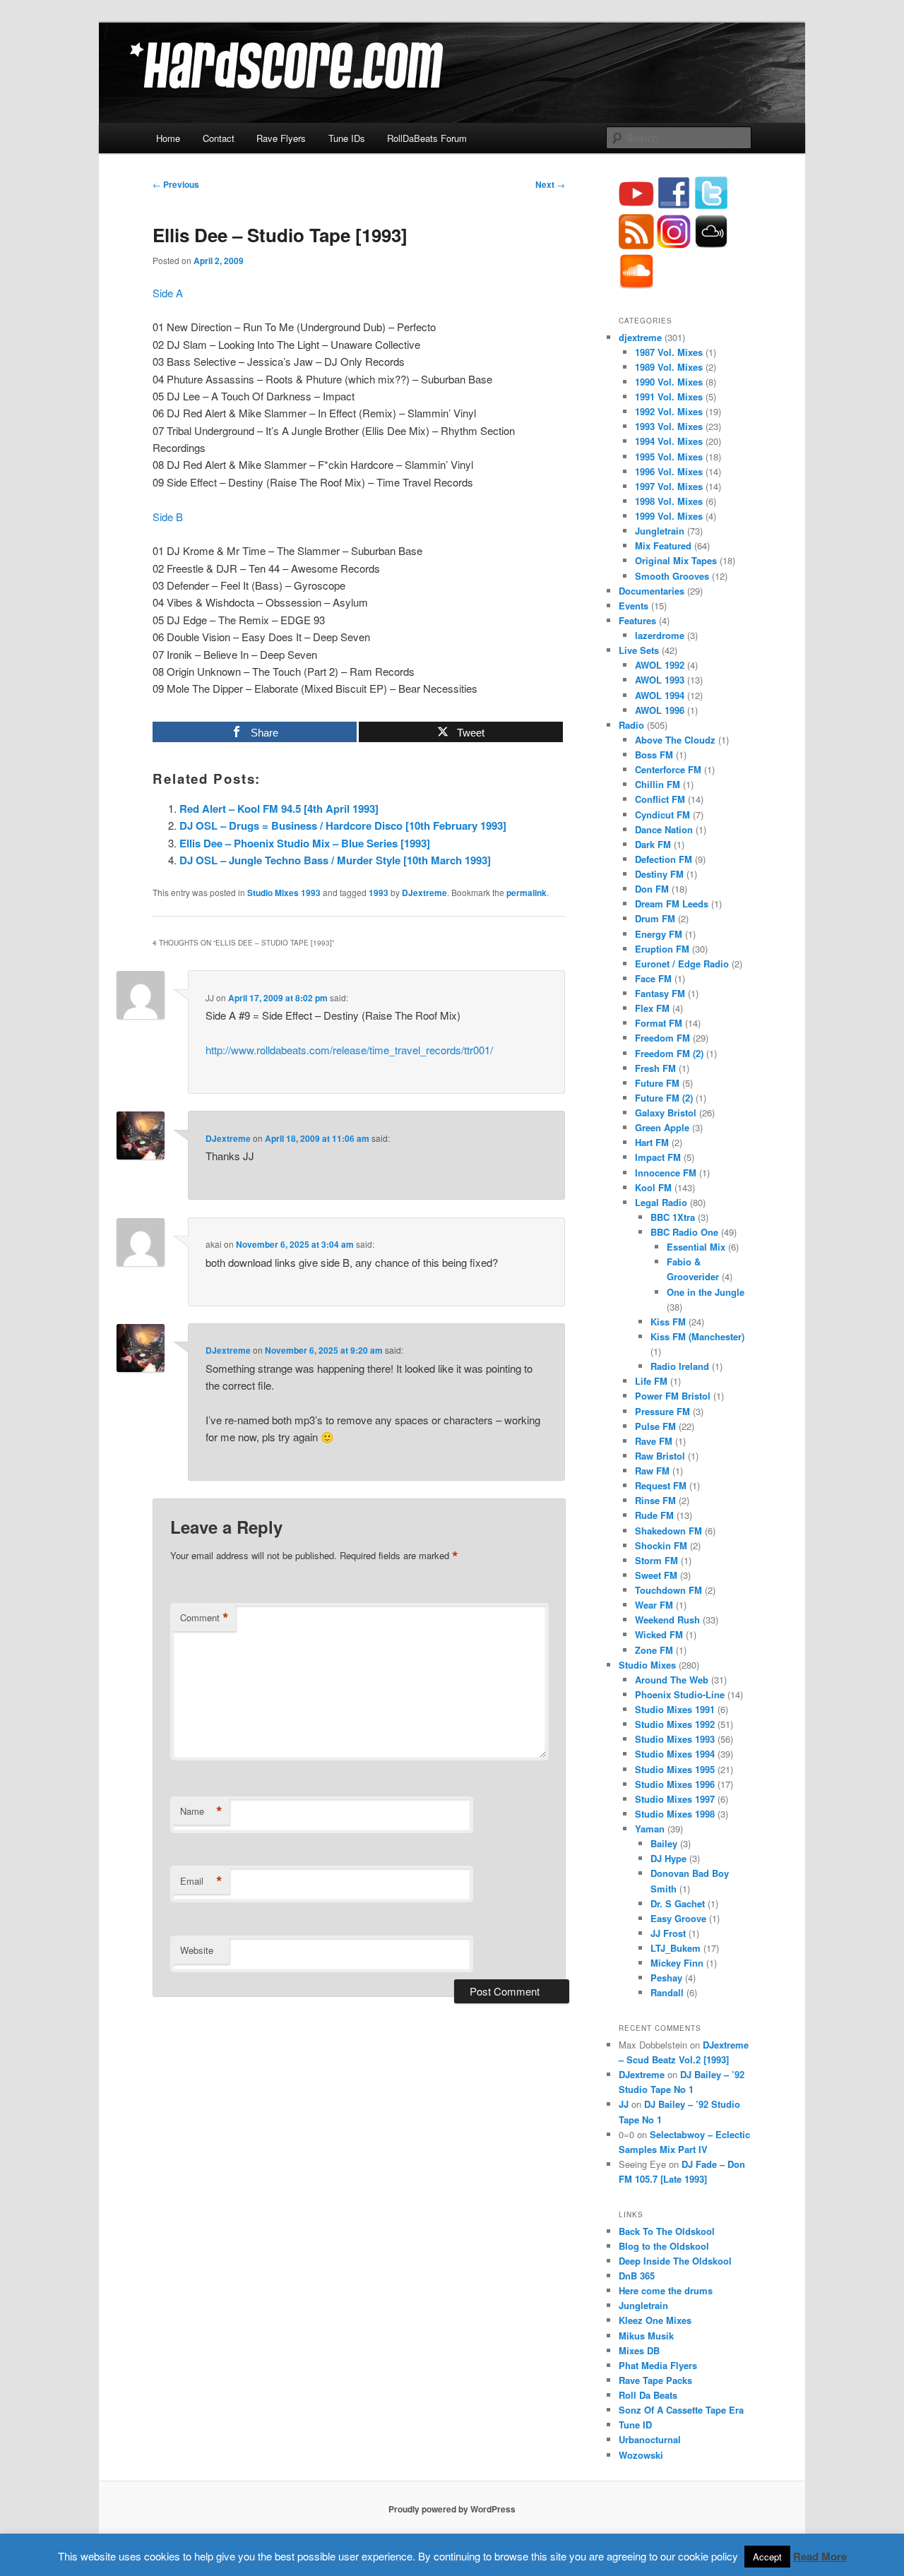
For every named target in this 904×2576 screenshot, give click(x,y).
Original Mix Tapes (676, 560)
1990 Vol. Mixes (669, 382)
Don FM (652, 889)
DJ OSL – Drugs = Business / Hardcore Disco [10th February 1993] (343, 825)
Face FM (653, 978)
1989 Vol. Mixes (669, 367)
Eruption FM (662, 949)
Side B (169, 517)
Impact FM (658, 1157)
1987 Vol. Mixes (669, 352)
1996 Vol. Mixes (669, 471)
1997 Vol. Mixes (669, 486)
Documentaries (652, 591)
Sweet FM (656, 1575)
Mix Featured (663, 545)
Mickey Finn (677, 1963)
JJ (624, 2104)
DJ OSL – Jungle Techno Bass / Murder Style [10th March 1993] (335, 860)
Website (197, 1950)
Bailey (664, 1843)
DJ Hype (668, 1858)
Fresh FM (655, 1068)
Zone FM (654, 1650)
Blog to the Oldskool (664, 2246)
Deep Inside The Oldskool (675, 2261)
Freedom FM (662, 1038)
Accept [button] (767, 2557)
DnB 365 (637, 2276)
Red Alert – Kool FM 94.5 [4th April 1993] (279, 809)
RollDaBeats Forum (427, 138)
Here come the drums (666, 2290)
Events (634, 606)
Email (201, 1881)
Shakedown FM (668, 1531)
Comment (204, 1618)
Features (637, 620)
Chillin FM (658, 784)
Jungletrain (660, 531)
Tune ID (635, 2425)
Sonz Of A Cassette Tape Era (681, 2410)
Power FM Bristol (673, 1396)
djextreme (640, 337)
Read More (820, 2556)
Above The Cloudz (675, 740)
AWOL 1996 (660, 710)
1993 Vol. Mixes (669, 426)
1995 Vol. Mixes (669, 457)
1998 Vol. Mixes (669, 501)
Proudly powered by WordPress (452, 2509)
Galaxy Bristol (666, 1113)
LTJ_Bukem (676, 1948)
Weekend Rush (667, 1620)
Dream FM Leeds (672, 904)
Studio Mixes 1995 (675, 1769)
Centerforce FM (668, 769)
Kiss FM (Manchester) (697, 1336)
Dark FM (653, 844)
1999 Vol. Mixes (669, 516)
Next (550, 184)
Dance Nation (664, 829)
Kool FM (653, 1187)
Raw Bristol (660, 1456)
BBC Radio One (684, 1232)
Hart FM (652, 1142)
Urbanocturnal (650, 2439)
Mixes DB (639, 2350)
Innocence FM (666, 1173)
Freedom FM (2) (669, 1053)
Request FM (661, 1485)
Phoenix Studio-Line (680, 1694)
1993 (379, 893)
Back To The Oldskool (667, 2231)
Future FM (657, 1083)
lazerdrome (660, 635)
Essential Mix (696, 1247)
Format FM (659, 1023)
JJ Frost (668, 1933)
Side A (169, 293)
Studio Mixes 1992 (675, 1724)
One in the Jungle (706, 1292)
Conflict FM (660, 799)
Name (201, 1811)
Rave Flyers (281, 138)
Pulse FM (655, 1426)
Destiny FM (659, 874)
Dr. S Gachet (678, 1903)
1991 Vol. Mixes (669, 396)
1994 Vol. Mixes (669, 441)
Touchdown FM (668, 1590)
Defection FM (664, 859)
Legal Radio (661, 1202)
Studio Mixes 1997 (675, 1799)
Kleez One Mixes (655, 2320)
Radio (631, 725)
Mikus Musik (646, 2336)
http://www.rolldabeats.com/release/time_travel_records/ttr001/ (349, 1050)
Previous (176, 184)
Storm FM (656, 1560)
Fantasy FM (660, 993)
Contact (219, 138)
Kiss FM (668, 1322)
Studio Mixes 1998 (675, 1814)
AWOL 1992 (660, 665)
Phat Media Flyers (658, 2365)
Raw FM (652, 1471)
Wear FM (654, 1605)
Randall (667, 1992)
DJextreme (424, 893)
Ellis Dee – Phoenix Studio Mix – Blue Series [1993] (305, 843)
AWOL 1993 (660, 680)
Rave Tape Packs (655, 2380)
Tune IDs (347, 138)
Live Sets (639, 650)
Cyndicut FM (662, 815)
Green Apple (662, 1127)
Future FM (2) (664, 1098)
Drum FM (655, 918)
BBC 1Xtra (673, 1217)
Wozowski (641, 2455)
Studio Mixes (647, 1665)
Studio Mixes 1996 (675, 1784)
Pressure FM (662, 1411)
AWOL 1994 (660, 695)
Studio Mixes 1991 (675, 1709)
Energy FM (659, 934)
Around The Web (672, 1680)
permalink (527, 893)
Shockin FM (661, 1545)
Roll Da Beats (648, 2395)
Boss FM (654, 755)
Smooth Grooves (672, 576)
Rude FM (654, 1515)
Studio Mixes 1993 (284, 893)
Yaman (650, 1829)
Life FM (651, 1381)
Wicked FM (659, 1634)
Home (168, 138)
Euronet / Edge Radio (682, 964)
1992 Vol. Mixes (669, 411)
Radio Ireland (680, 1366)
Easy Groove (678, 1918)
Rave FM (654, 1441)
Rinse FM (655, 1500)
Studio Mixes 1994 (675, 1754)
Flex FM (652, 1008)
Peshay (666, 1978)
